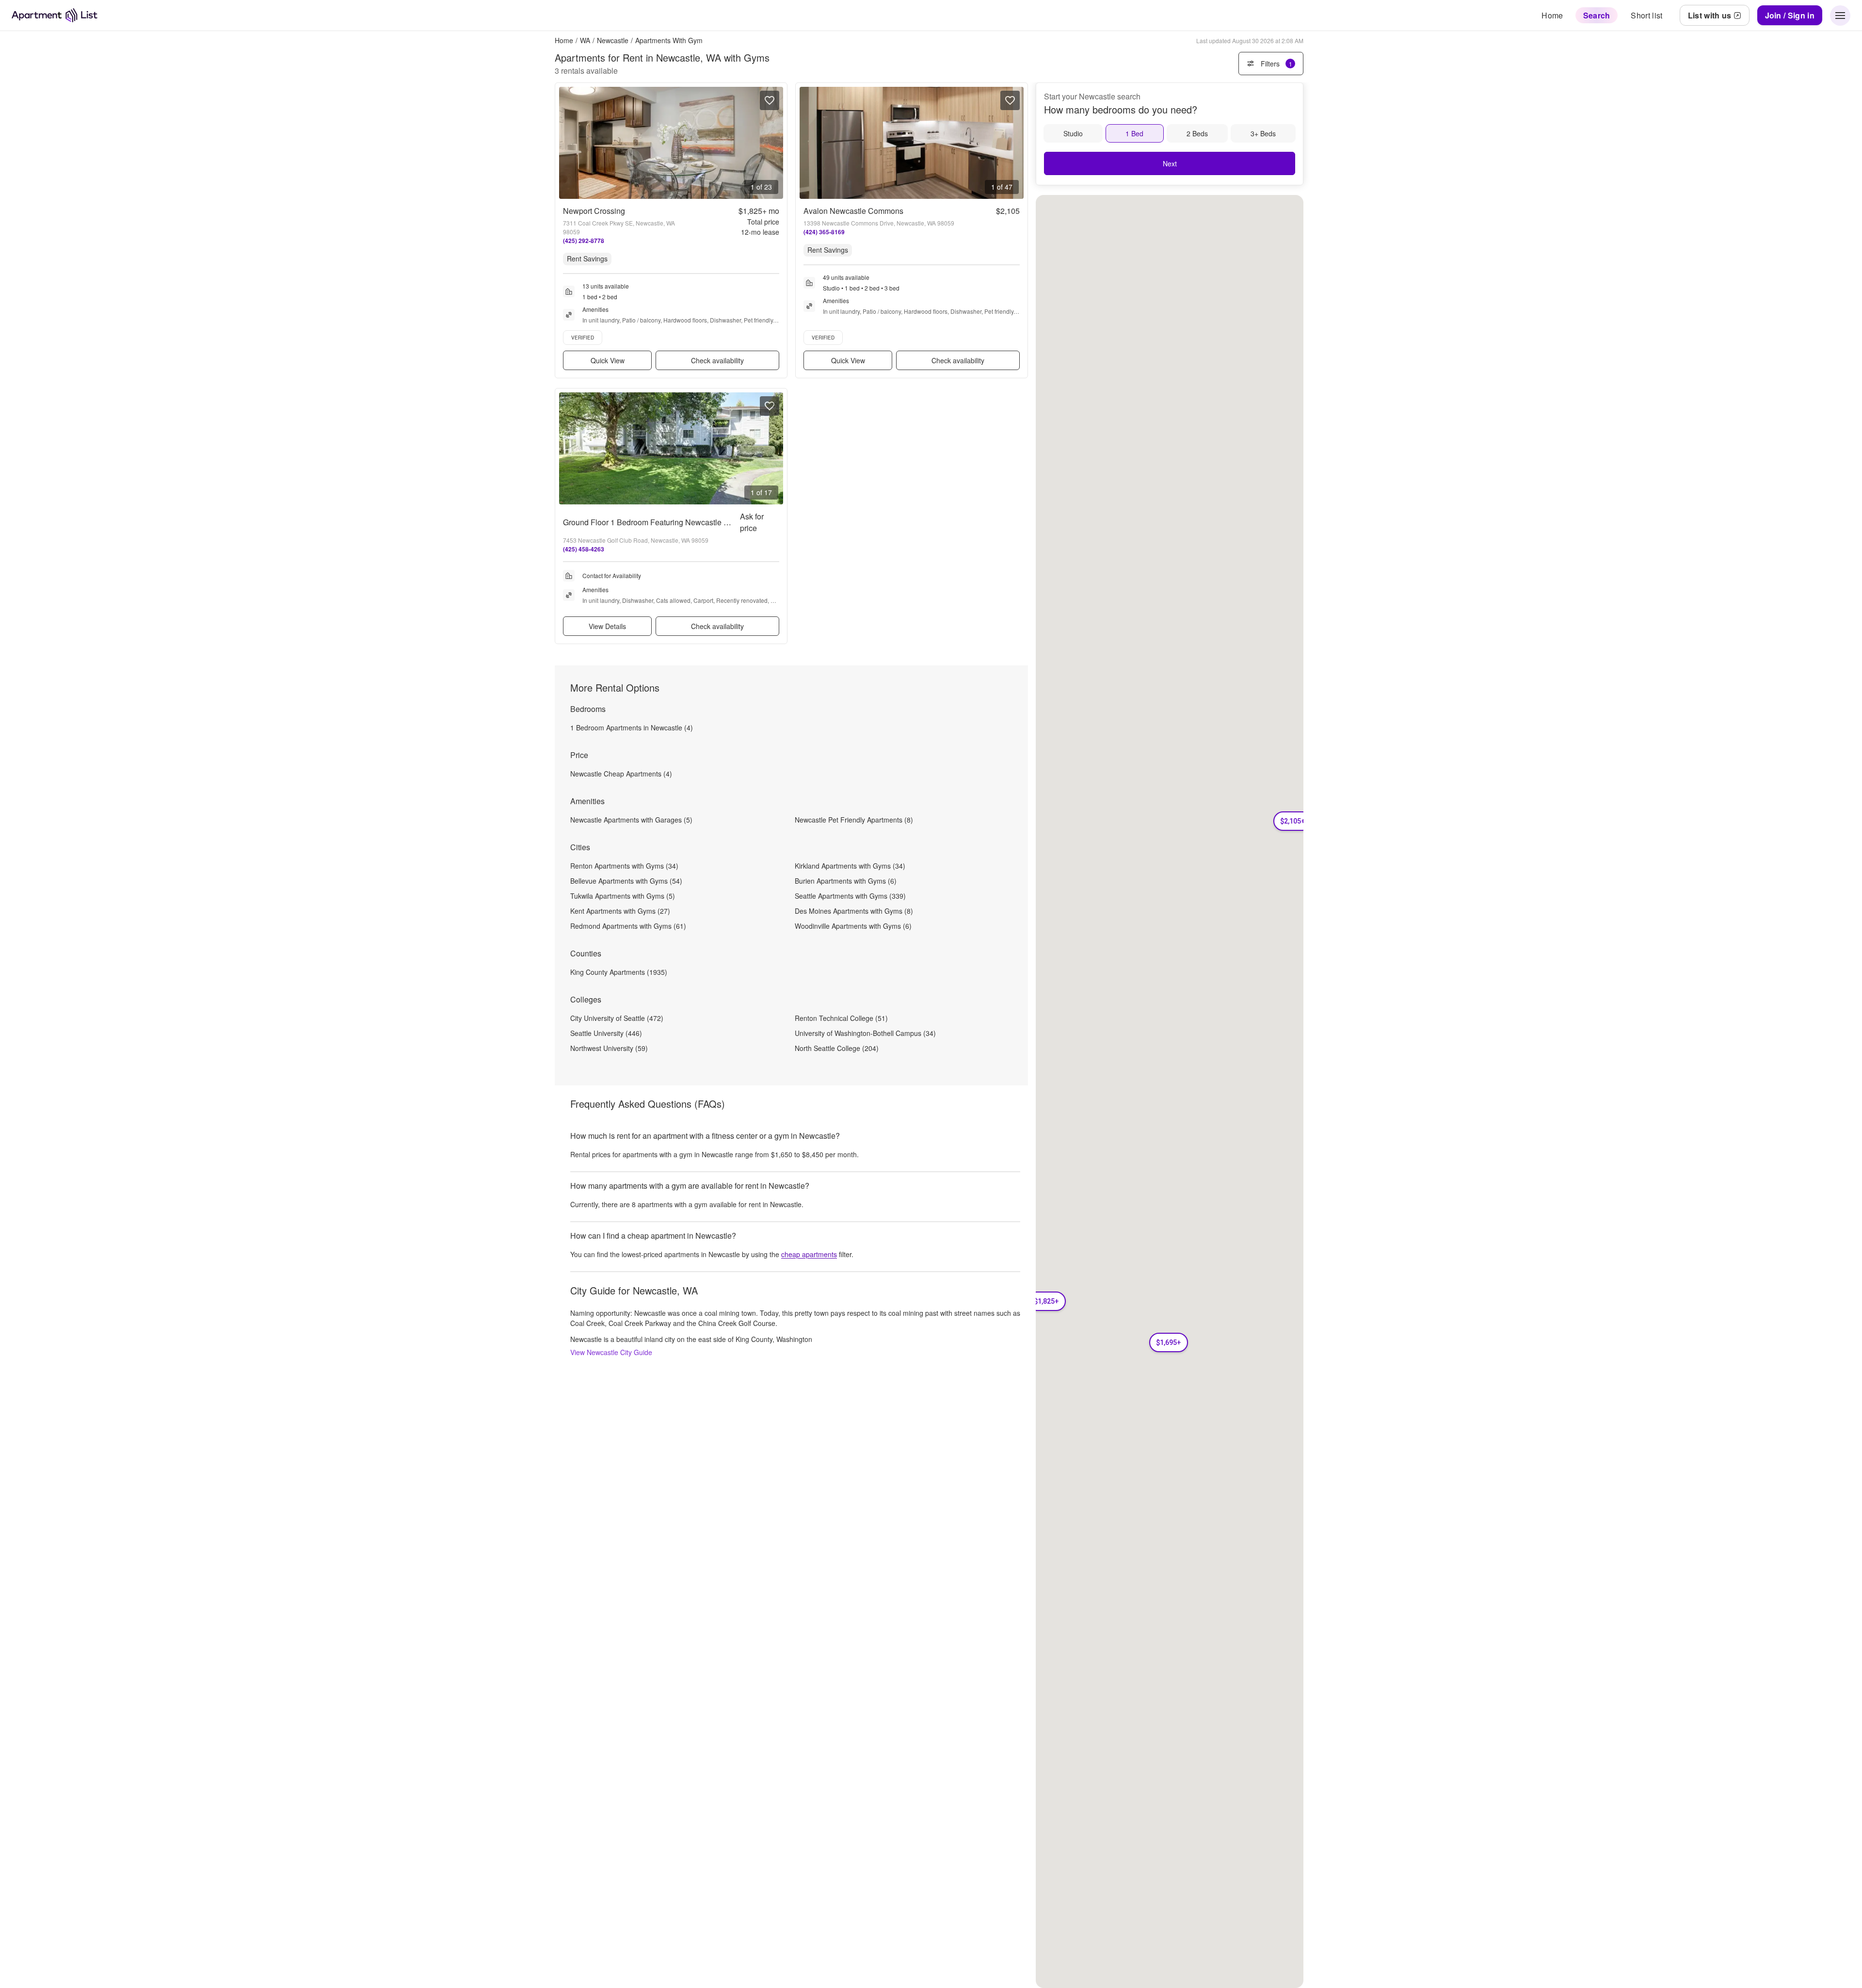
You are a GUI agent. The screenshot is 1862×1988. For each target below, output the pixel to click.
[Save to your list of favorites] (770, 100)
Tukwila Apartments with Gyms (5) (623, 896)
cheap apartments (809, 1254)
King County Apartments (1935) (619, 972)
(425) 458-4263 (584, 549)
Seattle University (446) (606, 1033)
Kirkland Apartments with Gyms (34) (850, 866)
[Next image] (775, 143)
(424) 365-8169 (824, 232)
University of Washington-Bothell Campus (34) (865, 1033)
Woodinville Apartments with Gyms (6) (853, 926)
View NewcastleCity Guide (611, 1352)
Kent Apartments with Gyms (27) (620, 911)
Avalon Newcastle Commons (853, 211)
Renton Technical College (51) (841, 1018)
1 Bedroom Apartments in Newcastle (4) (632, 727)
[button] (1046, 1301)
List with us (1710, 15)
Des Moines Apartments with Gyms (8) (854, 911)
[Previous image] (567, 143)
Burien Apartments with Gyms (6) (846, 881)
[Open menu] (1840, 16)
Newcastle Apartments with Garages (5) (631, 820)
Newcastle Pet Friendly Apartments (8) (854, 820)
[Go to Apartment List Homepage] (55, 15)
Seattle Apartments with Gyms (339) (850, 896)
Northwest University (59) (609, 1048)
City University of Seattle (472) (617, 1018)
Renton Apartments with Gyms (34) (624, 866)
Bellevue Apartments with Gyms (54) (626, 881)
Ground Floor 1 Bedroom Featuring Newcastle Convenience (666, 522)
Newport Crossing (594, 211)
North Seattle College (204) (837, 1048)
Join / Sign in (1790, 15)
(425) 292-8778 (584, 241)
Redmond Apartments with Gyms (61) (628, 926)
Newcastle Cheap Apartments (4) (621, 774)
